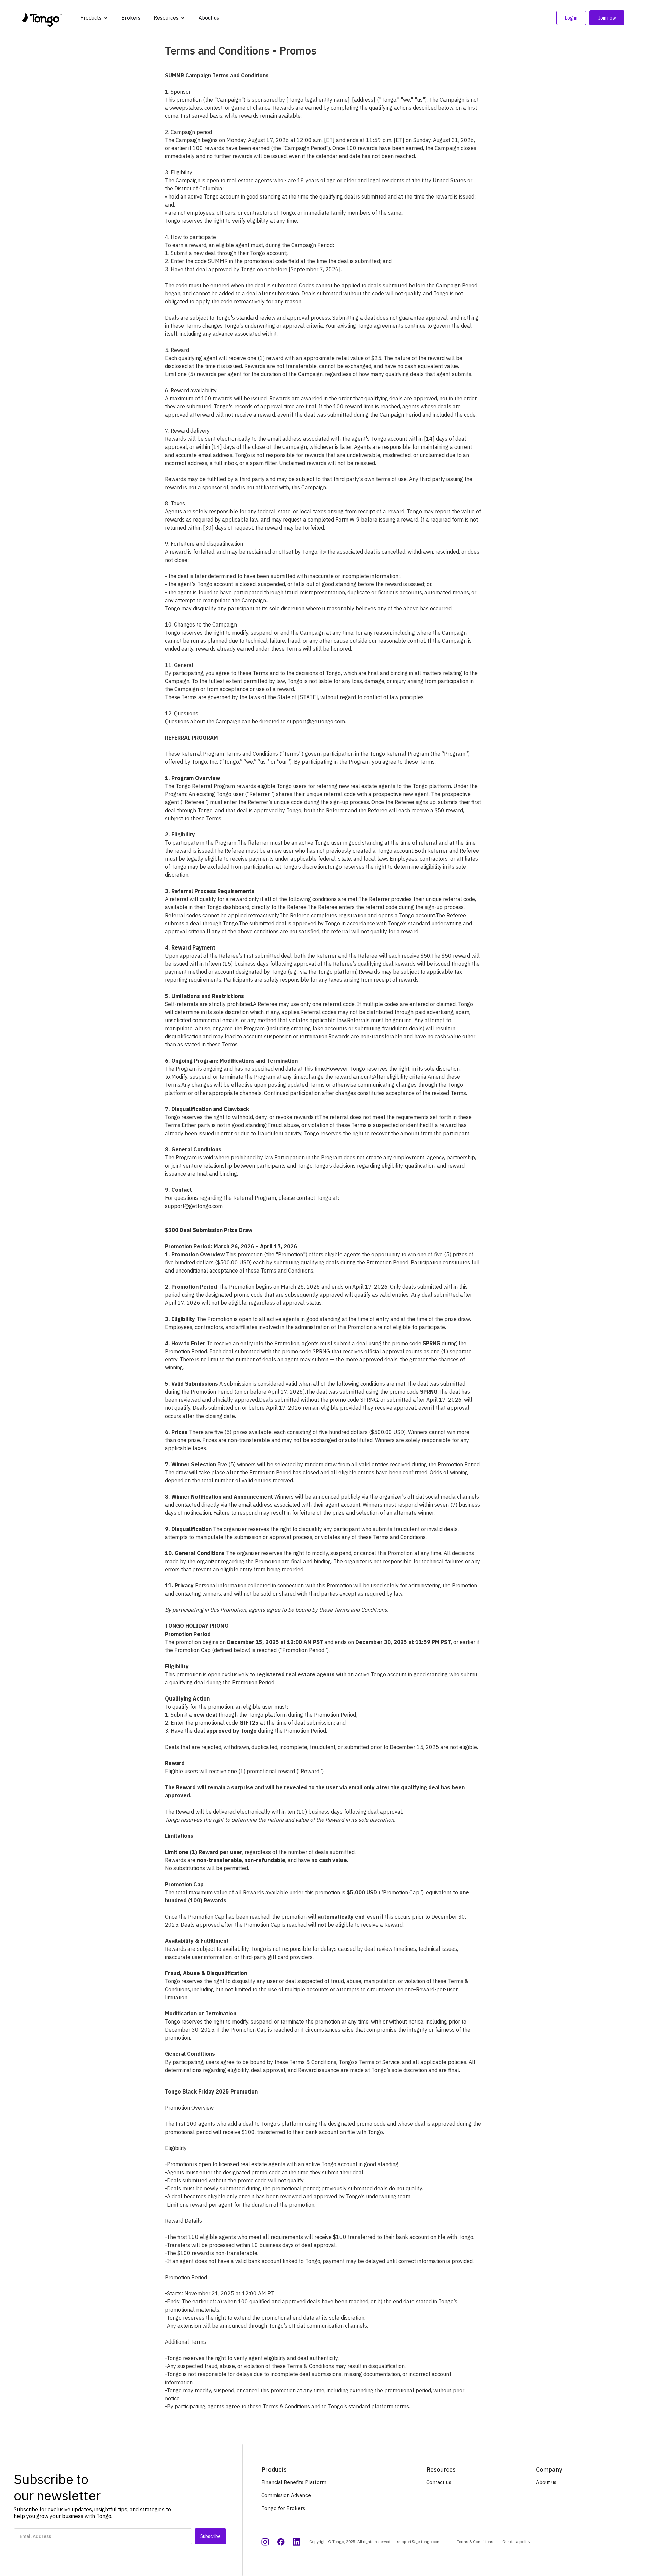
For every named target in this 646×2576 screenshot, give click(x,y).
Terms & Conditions (475, 2542)
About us (209, 18)
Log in (571, 18)
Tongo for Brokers (283, 2508)
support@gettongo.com (419, 2542)
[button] (94, 18)
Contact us (439, 2482)
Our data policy (516, 2542)
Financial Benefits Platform (294, 2482)
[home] (42, 18)
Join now (607, 18)
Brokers (131, 18)
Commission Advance (286, 2495)
